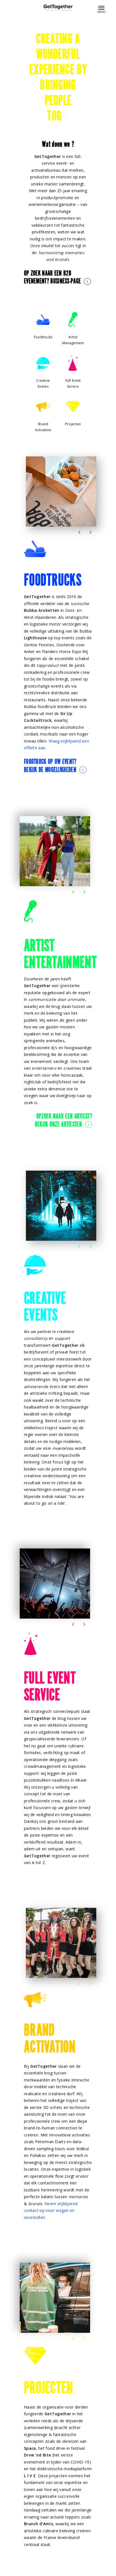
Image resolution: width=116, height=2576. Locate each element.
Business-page (66, 282)
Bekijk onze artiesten (58, 1125)
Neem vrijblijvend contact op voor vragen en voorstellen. (51, 2210)
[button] (79, 532)
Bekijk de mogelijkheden (50, 770)
